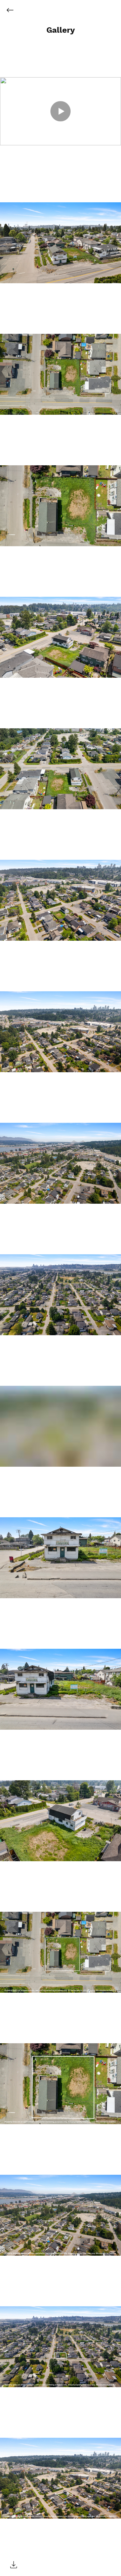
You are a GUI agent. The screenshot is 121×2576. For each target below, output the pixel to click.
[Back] (15, 10)
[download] (13, 2565)
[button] (61, 30)
